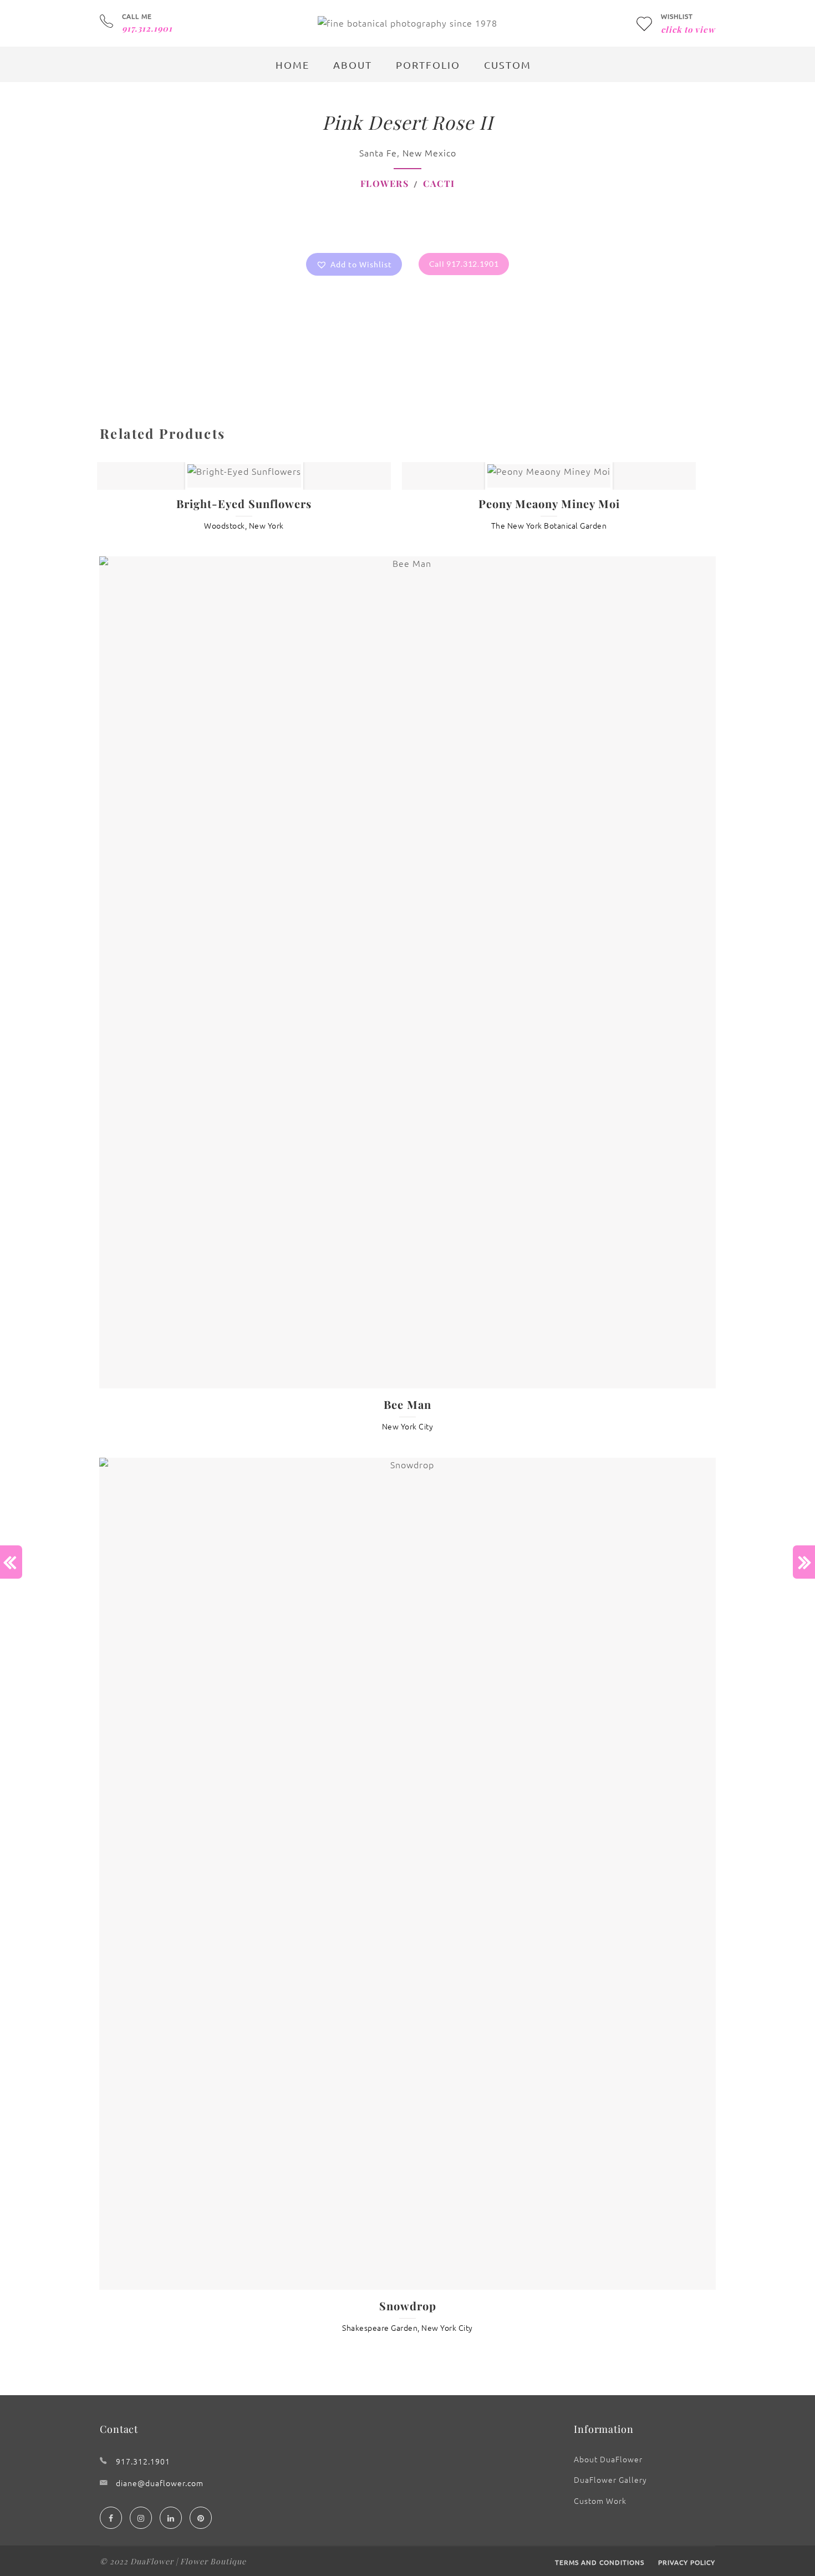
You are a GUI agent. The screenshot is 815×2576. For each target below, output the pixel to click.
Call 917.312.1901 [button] (464, 264)
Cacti (439, 183)
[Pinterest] (201, 2518)
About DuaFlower (608, 2459)
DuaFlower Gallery (610, 2479)
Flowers (385, 183)
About (353, 65)
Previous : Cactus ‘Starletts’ (11, 1562)
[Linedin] (171, 2518)
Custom (508, 65)
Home (292, 65)
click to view (688, 29)
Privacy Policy (687, 2562)
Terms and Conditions (600, 2562)
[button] (354, 264)
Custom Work (600, 2501)
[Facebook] (111, 2518)
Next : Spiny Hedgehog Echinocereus (804, 1562)
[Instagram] (141, 2518)
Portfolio (428, 65)
